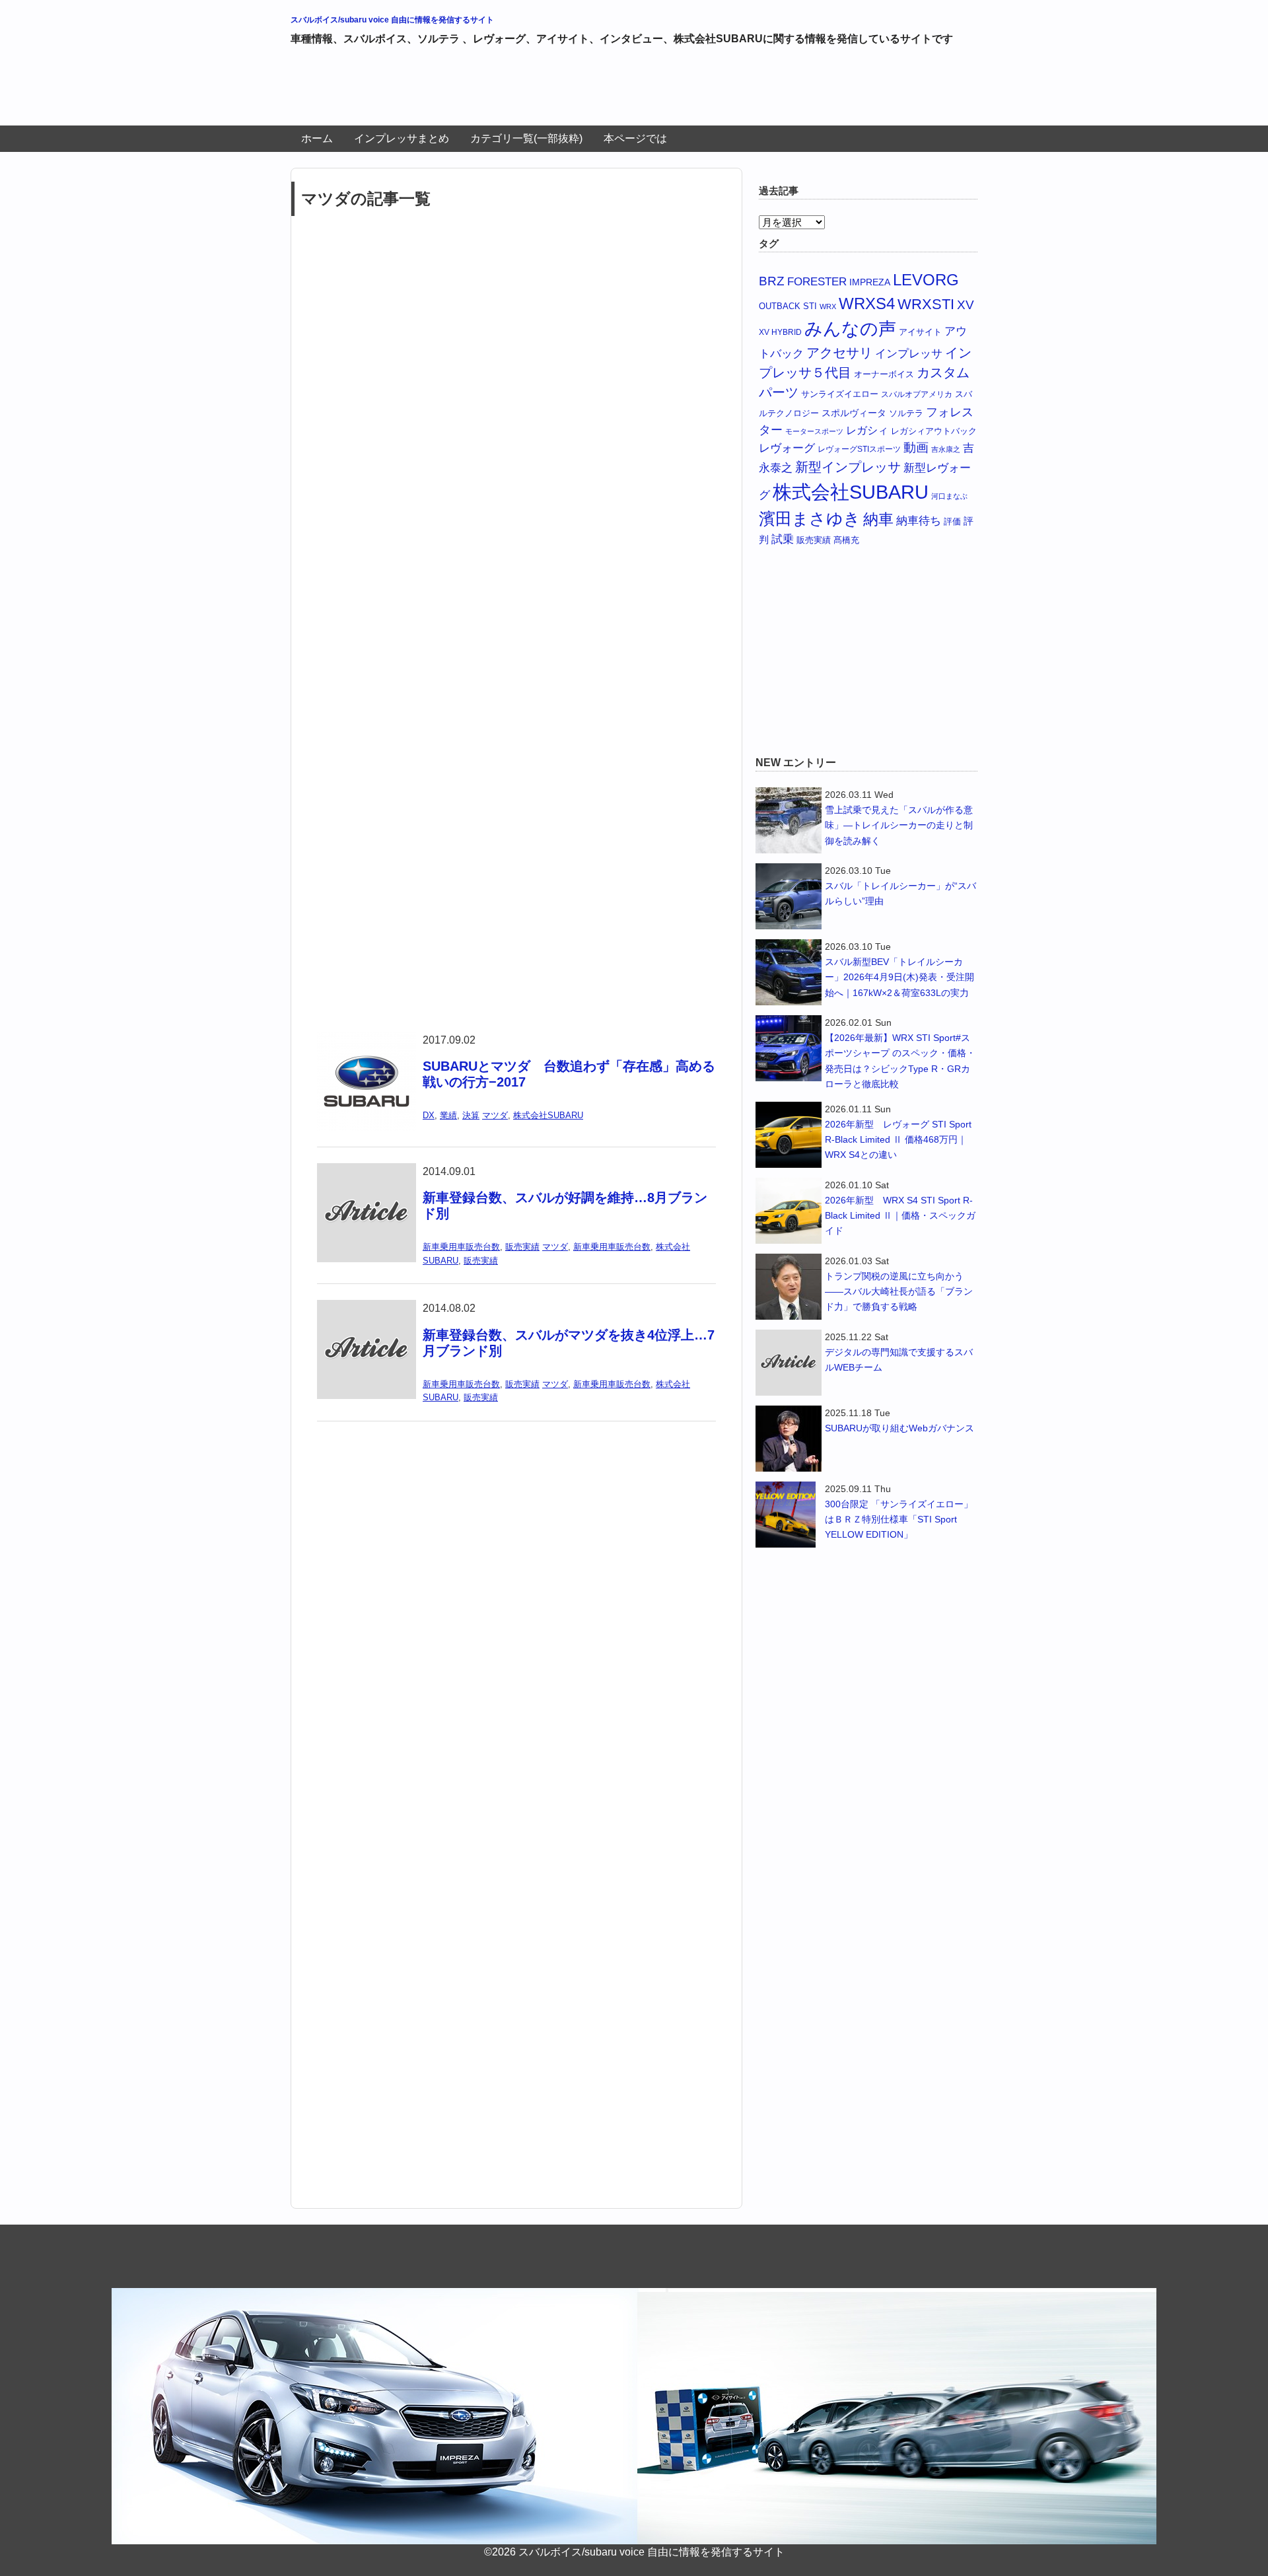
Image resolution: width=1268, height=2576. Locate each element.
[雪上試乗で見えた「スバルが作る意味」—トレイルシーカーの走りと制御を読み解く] (789, 820)
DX (429, 1115)
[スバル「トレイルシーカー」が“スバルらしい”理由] (789, 896)
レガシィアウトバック (934, 431)
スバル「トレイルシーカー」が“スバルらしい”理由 (900, 893)
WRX (828, 306)
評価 (952, 521)
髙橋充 (846, 540)
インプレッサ (909, 354)
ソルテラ (906, 413)
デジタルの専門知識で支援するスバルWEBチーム (899, 1360)
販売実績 (522, 1247)
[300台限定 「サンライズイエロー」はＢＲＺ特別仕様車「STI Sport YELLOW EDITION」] (789, 1515)
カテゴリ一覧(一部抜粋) (526, 138)
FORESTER (817, 281)
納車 (878, 519)
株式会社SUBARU (548, 1115)
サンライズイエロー (840, 394)
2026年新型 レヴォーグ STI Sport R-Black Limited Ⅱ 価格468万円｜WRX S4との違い (898, 1139)
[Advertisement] (531, 91)
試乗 (783, 539)
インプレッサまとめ (402, 138)
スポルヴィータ (854, 413)
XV (966, 304)
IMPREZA (870, 282)
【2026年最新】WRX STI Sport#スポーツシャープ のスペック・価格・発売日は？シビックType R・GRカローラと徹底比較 (900, 1060)
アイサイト (920, 332)
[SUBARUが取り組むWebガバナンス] (789, 1439)
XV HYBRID (780, 332)
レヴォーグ (787, 448)
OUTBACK (780, 306)
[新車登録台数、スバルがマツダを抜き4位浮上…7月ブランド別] (367, 1308)
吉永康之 (946, 449)
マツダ (495, 1115)
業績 (448, 1115)
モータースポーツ (814, 431)
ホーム (317, 138)
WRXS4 (867, 304)
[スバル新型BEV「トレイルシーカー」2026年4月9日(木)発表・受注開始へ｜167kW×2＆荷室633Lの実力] (789, 972)
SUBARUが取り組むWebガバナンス (899, 1428)
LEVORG (926, 280)
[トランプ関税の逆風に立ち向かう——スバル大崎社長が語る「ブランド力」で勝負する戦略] (789, 1287)
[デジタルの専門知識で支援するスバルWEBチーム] (789, 1363)
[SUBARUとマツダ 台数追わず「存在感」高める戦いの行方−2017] (367, 1040)
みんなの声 (850, 329)
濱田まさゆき (810, 519)
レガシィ (867, 430)
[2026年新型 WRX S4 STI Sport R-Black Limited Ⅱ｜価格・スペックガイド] (789, 1211)
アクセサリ (839, 353)
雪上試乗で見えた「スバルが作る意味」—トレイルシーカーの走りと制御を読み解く (899, 825)
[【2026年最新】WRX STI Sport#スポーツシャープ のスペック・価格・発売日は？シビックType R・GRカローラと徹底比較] (789, 1048)
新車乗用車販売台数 (461, 1247)
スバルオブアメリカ (917, 394)
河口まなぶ (949, 496)
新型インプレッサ (848, 467)
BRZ (772, 281)
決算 (471, 1115)
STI (810, 306)
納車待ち (919, 521)
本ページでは (635, 138)
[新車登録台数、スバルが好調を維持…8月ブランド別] (367, 1171)
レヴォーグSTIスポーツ (859, 449)
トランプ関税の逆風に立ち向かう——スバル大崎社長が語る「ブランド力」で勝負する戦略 (899, 1291)
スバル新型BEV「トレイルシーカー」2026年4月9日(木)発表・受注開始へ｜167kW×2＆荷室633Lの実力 (899, 977)
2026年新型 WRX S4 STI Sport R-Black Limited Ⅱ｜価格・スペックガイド (900, 1215)
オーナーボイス (884, 374)
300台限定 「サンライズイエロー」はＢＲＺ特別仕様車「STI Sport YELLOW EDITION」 (899, 1519)
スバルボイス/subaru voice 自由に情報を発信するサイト (392, 20)
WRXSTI (926, 304)
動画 (916, 447)
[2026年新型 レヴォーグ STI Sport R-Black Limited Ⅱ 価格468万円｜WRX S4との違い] (789, 1135)
